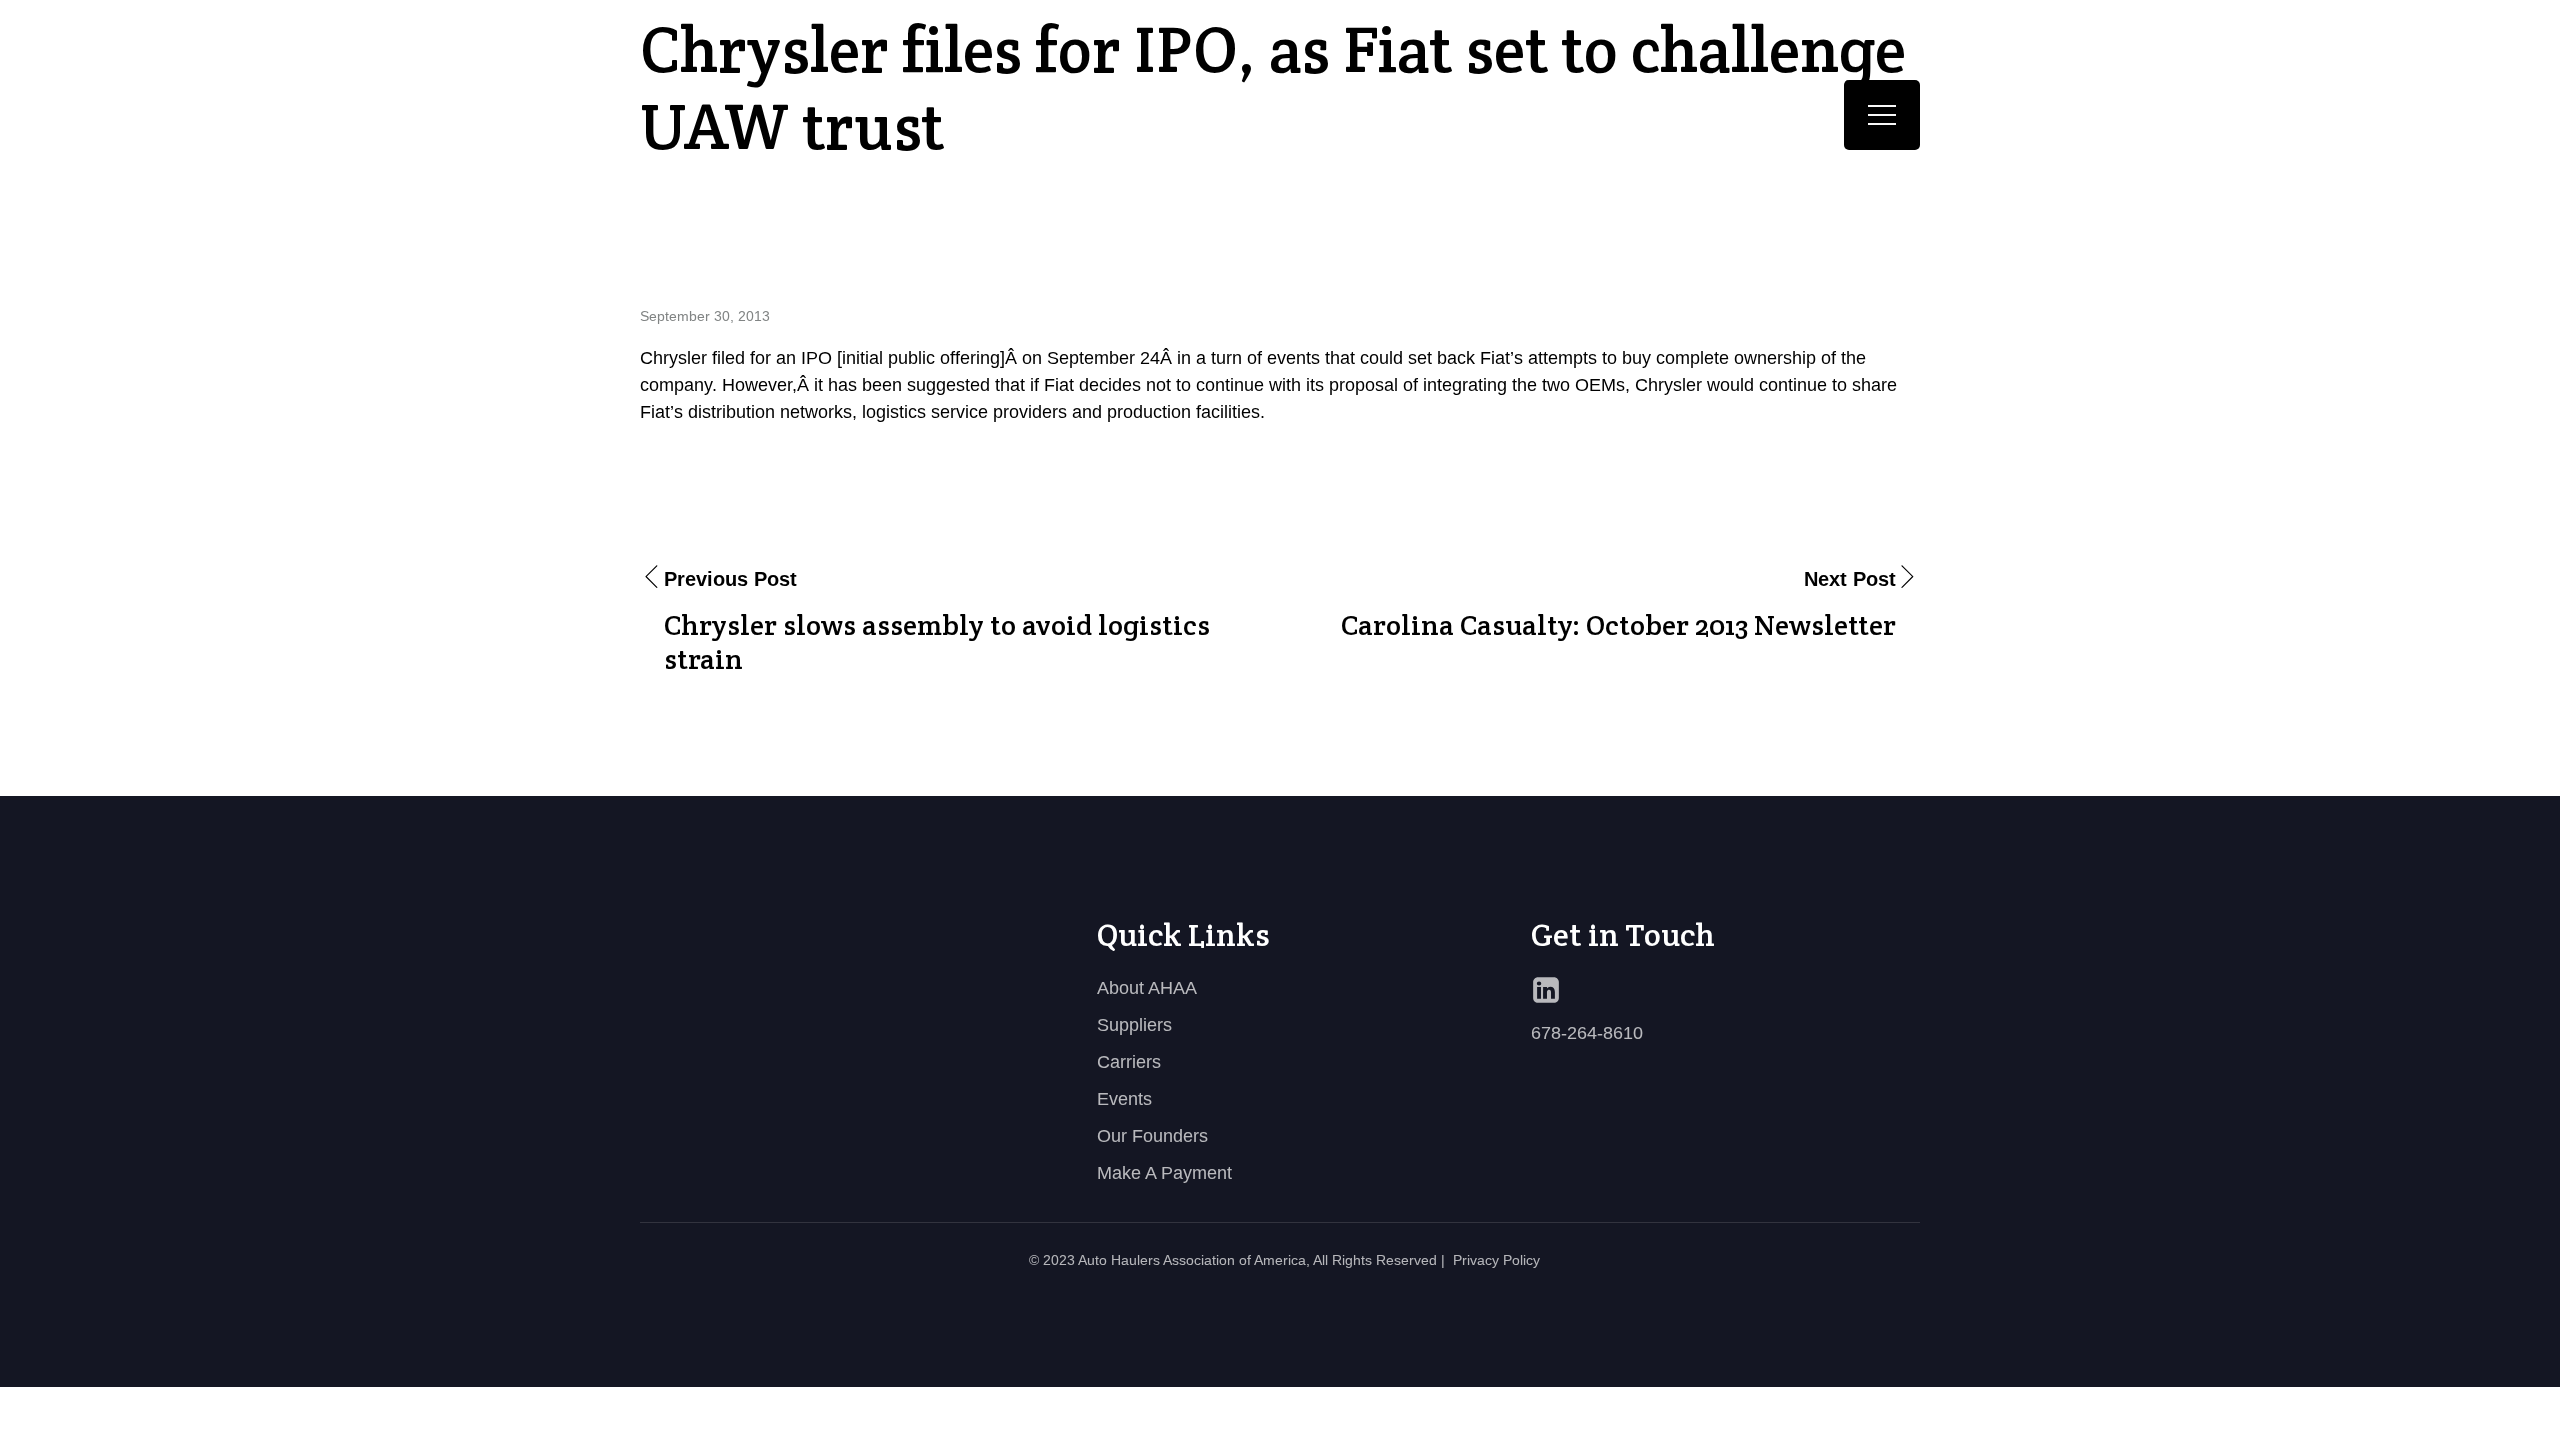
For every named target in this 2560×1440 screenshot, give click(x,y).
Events (1124, 1099)
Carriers (1129, 1062)
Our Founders (1152, 1136)
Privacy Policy (1496, 1260)
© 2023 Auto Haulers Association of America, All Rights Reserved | (1237, 1260)
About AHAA (1147, 988)
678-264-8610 (1587, 1033)
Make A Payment (1164, 1173)
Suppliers (1134, 1025)
